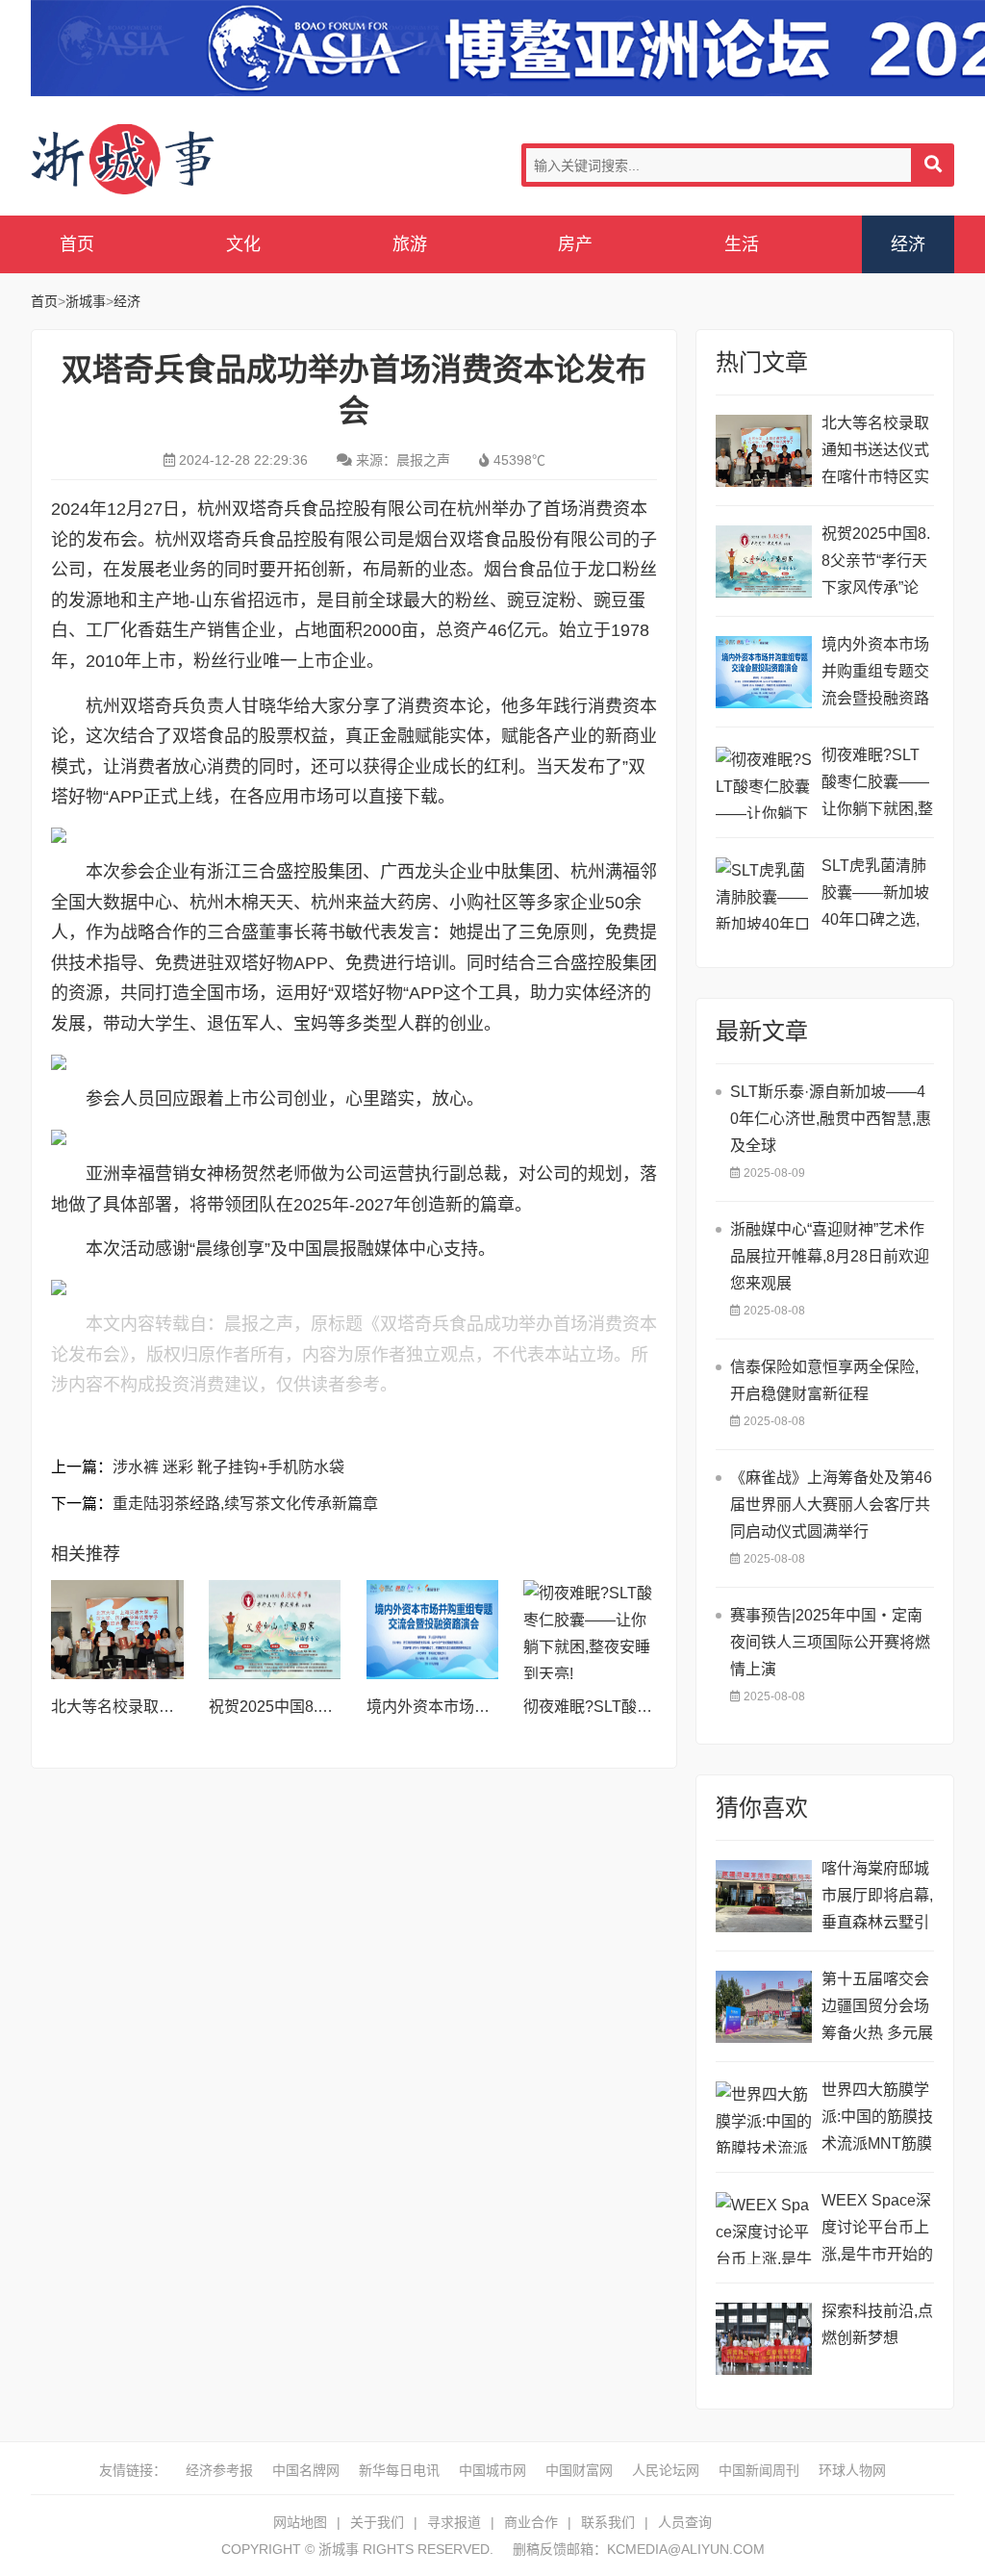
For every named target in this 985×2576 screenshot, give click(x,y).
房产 (575, 244)
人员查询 (685, 2522)
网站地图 (300, 2522)
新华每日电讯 (399, 2470)
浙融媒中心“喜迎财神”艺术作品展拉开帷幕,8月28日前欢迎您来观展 (830, 1256)
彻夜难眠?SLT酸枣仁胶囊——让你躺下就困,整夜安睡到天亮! (877, 785)
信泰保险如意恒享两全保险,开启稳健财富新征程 (824, 1380)
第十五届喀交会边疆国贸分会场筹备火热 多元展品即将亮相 (877, 2009)
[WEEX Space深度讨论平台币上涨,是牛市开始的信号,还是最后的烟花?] (764, 2228)
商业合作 (531, 2522)
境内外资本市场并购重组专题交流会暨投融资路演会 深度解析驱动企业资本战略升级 (877, 674)
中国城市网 (492, 2470)
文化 (243, 244)
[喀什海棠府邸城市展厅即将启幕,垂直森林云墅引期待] (764, 1896)
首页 (77, 244)
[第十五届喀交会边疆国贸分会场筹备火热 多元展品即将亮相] (764, 2007)
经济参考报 (219, 2470)
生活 (742, 244)
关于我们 (377, 2522)
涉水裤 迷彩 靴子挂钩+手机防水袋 (228, 1467)
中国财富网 (579, 2470)
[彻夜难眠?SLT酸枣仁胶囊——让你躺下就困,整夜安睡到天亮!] (590, 1630)
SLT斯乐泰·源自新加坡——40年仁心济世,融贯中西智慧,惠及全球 (831, 1119)
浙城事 (185, 160)
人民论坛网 (666, 2470)
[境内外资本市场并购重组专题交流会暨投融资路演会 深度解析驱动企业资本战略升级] (433, 1630)
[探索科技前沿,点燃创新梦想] (764, 2339)
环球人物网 (852, 2470)
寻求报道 (454, 2522)
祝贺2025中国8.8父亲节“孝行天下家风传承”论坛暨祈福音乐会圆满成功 (876, 563)
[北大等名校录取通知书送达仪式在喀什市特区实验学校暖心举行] (117, 1630)
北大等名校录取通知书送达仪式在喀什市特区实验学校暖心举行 (875, 453)
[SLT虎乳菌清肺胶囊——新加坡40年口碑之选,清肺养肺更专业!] (764, 893)
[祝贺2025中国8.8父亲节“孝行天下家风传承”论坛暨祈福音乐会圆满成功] (275, 1630)
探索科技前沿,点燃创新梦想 (877, 2324)
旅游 (410, 244)
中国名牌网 (306, 2470)
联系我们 (608, 2522)
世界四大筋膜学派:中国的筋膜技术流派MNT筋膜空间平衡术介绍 (877, 2119)
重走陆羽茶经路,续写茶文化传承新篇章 (245, 1504)
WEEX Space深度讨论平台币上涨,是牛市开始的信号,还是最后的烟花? (877, 2230)
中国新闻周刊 (759, 2470)
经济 (908, 244)
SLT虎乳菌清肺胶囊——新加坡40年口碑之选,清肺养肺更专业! (877, 895)
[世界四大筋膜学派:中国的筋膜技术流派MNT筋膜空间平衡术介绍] (764, 2117)
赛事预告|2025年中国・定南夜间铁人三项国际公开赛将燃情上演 (830, 1642)
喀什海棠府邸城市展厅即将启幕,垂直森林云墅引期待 (877, 1898)
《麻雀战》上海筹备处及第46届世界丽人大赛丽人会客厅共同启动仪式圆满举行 (831, 1505)
